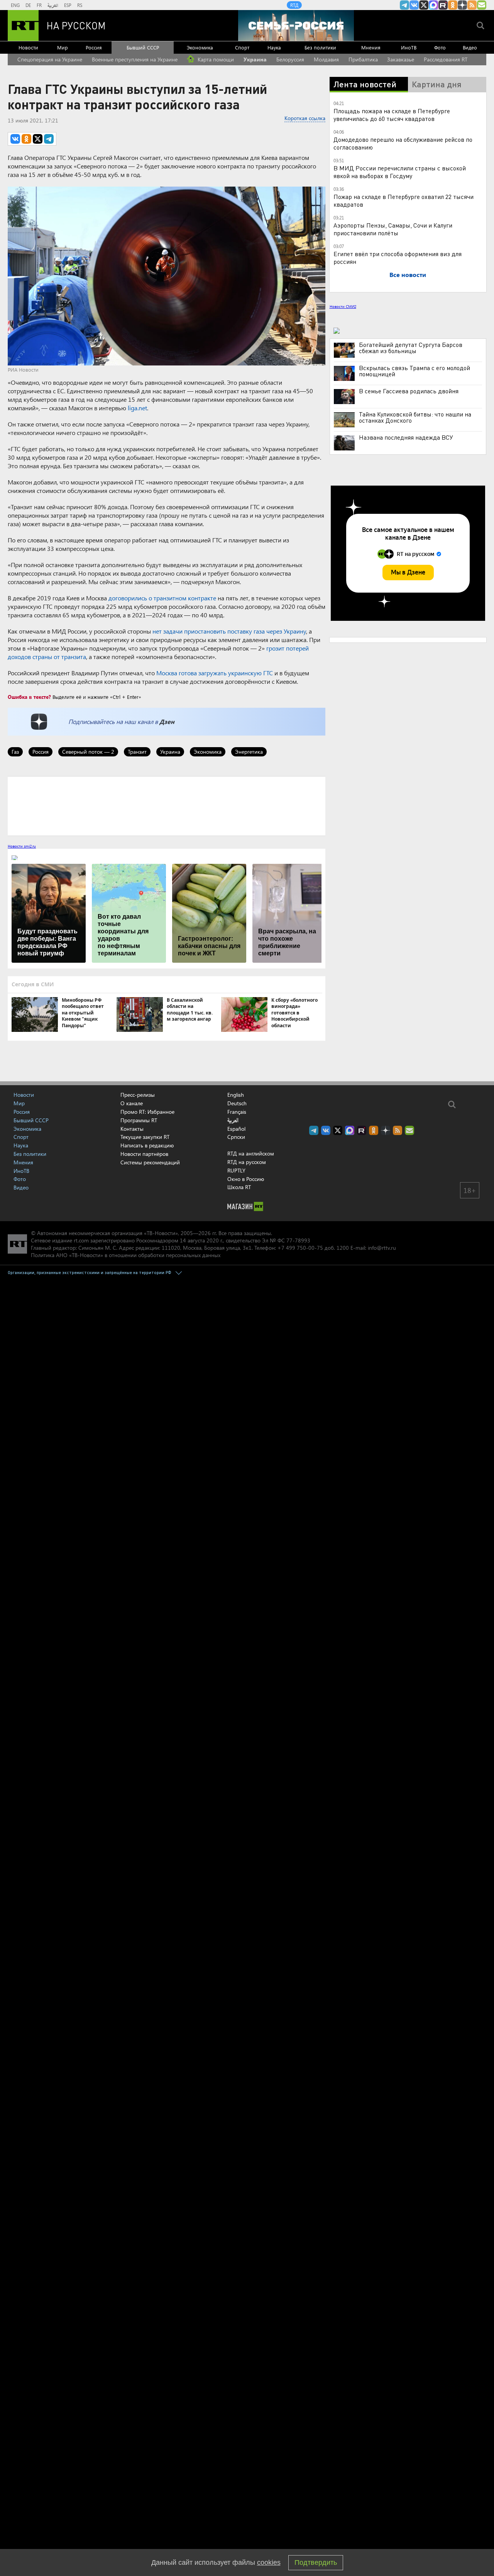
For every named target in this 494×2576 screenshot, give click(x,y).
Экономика (200, 47)
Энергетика (249, 752)
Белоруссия (290, 59)
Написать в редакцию (147, 1145)
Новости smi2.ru (22, 846)
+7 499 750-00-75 (300, 1248)
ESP (68, 5)
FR (39, 5)
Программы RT (139, 1120)
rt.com (81, 1240)
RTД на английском (251, 1153)
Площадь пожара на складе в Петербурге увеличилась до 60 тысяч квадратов (392, 115)
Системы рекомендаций (150, 1162)
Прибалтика (363, 59)
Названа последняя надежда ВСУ (406, 437)
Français (237, 1112)
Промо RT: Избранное (147, 1112)
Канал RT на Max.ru (433, 5)
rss (472, 5)
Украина (255, 59)
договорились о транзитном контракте (162, 598)
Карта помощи (215, 59)
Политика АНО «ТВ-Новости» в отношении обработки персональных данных (126, 1255)
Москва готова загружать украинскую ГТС (215, 673)
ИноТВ (409, 47)
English (236, 1095)
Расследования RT (446, 59)
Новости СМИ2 (343, 306)
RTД (294, 5)
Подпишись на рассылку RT (482, 5)
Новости (28, 47)
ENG (15, 5)
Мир (63, 47)
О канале (132, 1103)
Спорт (242, 47)
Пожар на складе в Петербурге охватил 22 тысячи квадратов (403, 200)
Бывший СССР (143, 47)
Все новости (408, 274)
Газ (15, 752)
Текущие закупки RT (145, 1137)
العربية (53, 5)
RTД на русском (247, 1162)
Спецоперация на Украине (50, 59)
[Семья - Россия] (296, 25)
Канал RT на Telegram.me (404, 5)
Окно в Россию (246, 1179)
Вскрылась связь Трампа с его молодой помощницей (414, 371)
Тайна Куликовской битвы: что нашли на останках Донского (415, 417)
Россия (94, 47)
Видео (470, 47)
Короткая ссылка (305, 118)
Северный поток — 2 (88, 752)
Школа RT (239, 1187)
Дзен (167, 721)
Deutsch (237, 1103)
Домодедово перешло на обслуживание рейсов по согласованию (403, 143)
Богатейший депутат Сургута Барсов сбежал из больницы (411, 348)
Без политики (320, 47)
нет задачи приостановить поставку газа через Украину (229, 631)
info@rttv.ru (382, 1248)
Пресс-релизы (138, 1095)
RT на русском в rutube (443, 5)
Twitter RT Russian (424, 5)
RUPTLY (236, 1170)
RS (80, 5)
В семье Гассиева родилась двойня (409, 391)
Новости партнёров (144, 1154)
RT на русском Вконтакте (414, 5)
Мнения (371, 47)
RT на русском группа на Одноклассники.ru (453, 5)
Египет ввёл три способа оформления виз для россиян (398, 257)
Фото (440, 47)
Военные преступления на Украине (135, 59)
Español (236, 1129)
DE (28, 5)
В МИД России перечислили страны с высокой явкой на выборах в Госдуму (400, 172)
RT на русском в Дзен (462, 5)
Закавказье (401, 59)
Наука (274, 47)
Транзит (137, 752)
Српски (236, 1137)
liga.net (137, 408)
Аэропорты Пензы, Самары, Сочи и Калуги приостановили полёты (393, 229)
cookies (269, 2562)
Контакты (132, 1129)
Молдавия (326, 59)
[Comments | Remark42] (167, 805)
